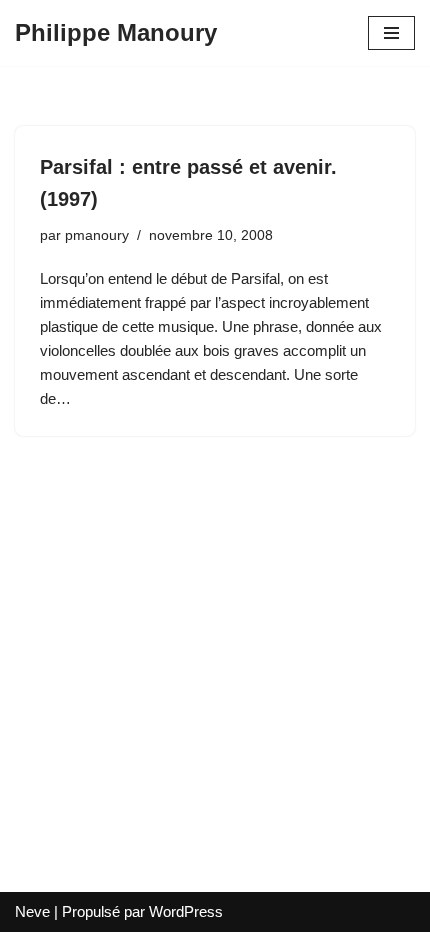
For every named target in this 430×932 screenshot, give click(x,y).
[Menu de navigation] (391, 33)
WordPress (186, 911)
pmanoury (97, 235)
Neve (32, 911)
